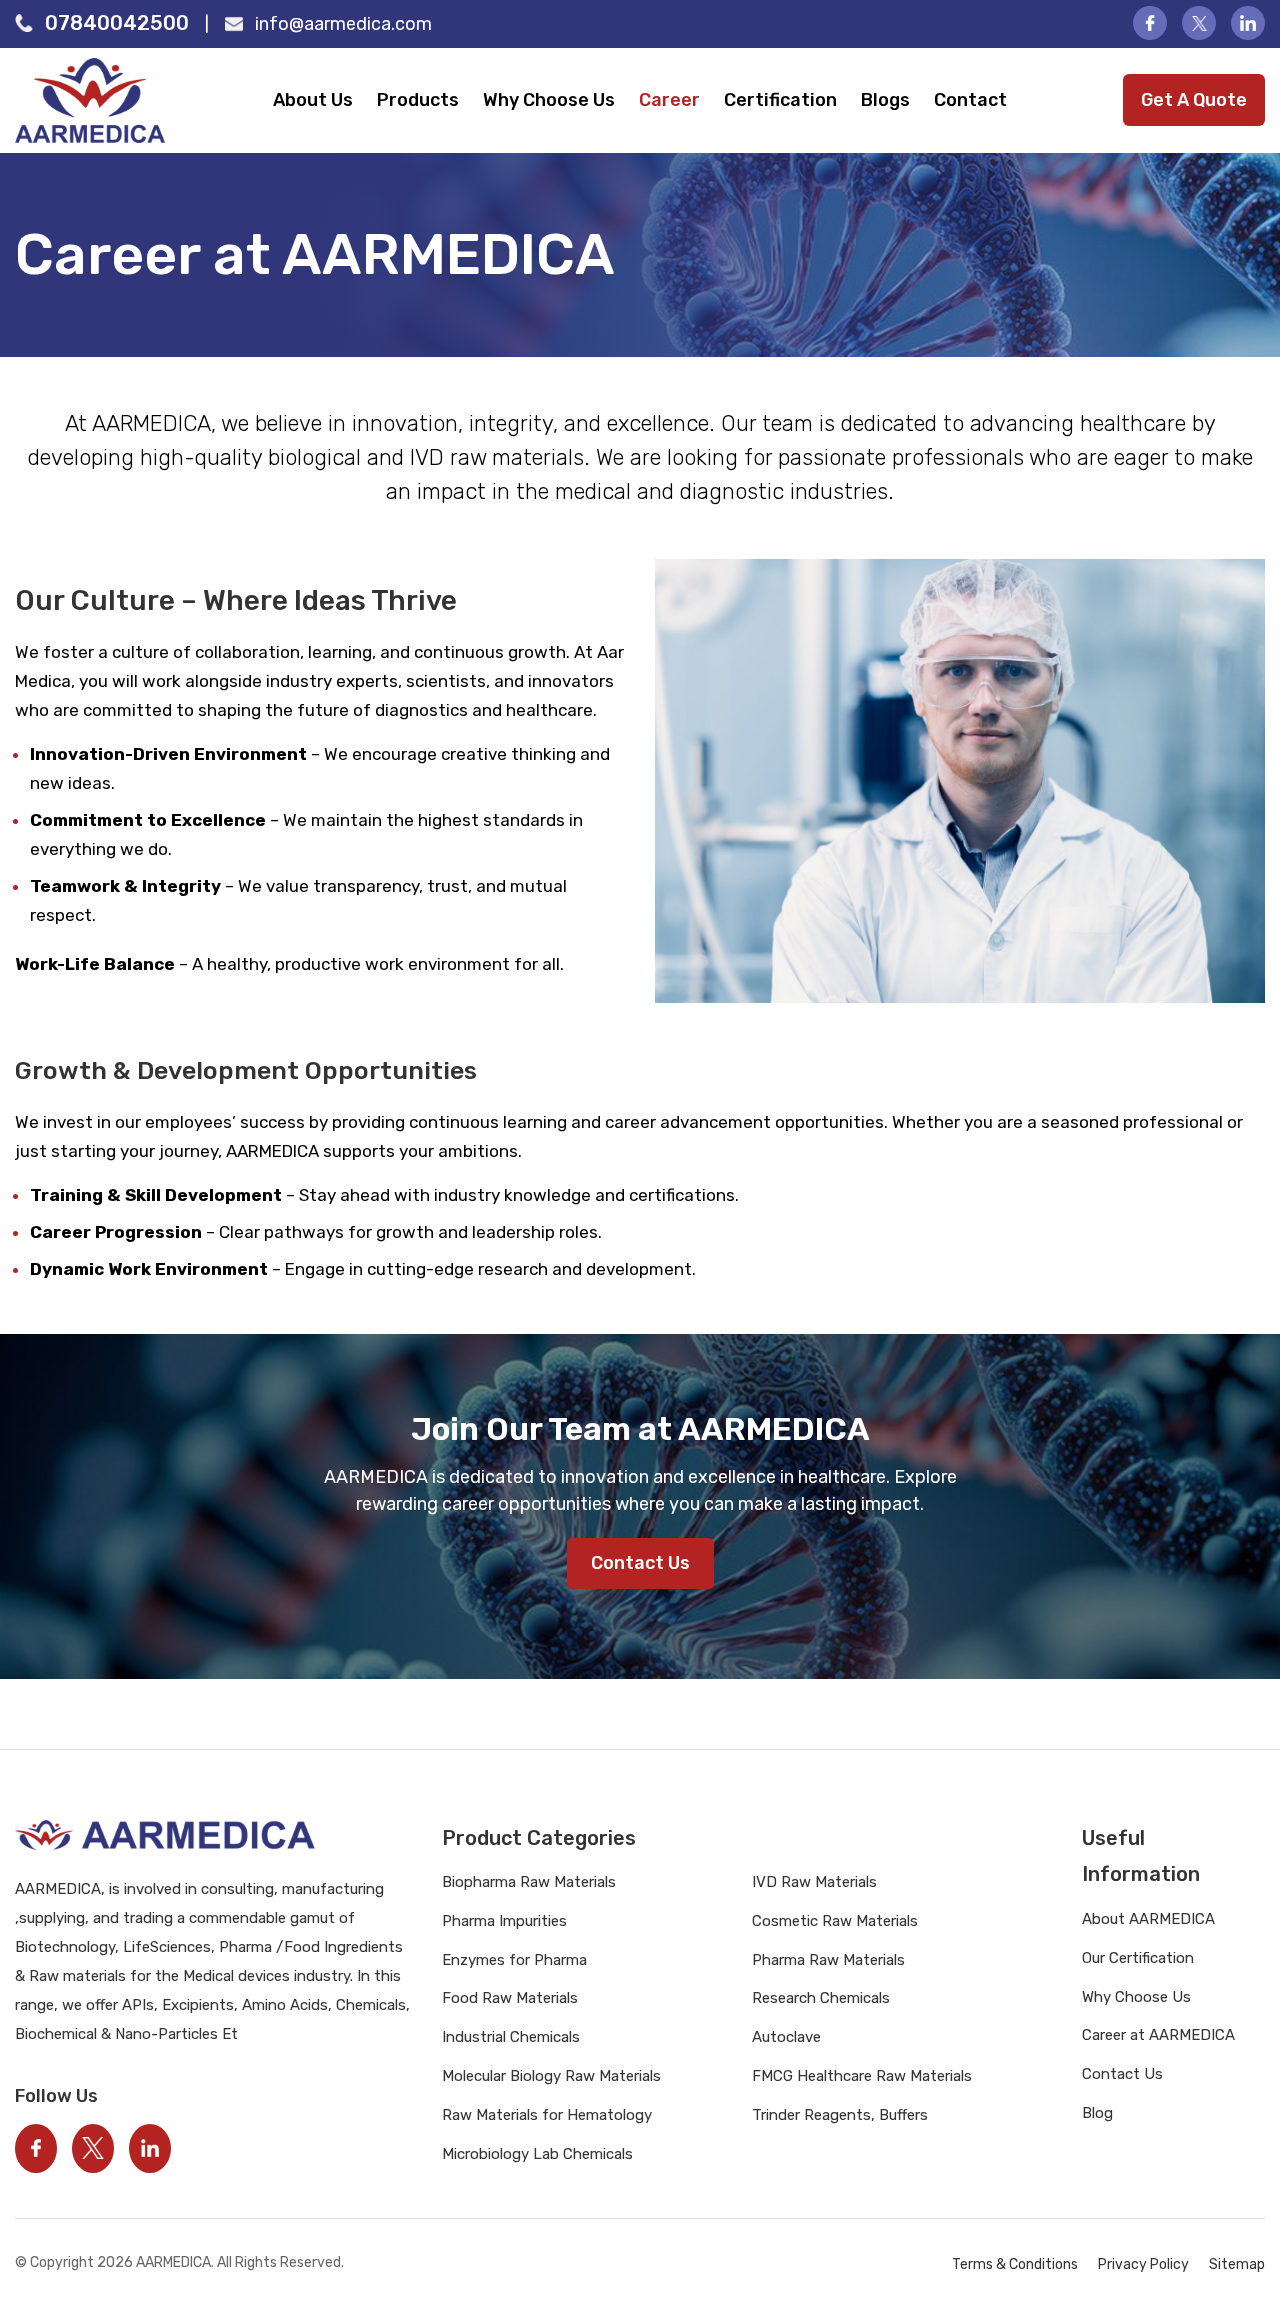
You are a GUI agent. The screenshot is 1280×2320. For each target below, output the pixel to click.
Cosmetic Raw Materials (835, 1921)
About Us (313, 100)
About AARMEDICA (1148, 1919)
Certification (780, 100)
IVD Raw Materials (814, 1882)
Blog (1097, 2113)
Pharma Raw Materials (828, 1960)
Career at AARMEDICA (1158, 2035)
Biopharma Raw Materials (529, 1882)
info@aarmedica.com (343, 24)
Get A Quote (1194, 100)
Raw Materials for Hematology (547, 2115)
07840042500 (117, 23)
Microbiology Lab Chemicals (537, 2154)
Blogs (885, 100)
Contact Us (640, 1563)
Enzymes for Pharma (514, 1960)
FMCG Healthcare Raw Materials (862, 2076)
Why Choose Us (549, 100)
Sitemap (1237, 2264)
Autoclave (786, 2037)
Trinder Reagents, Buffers (840, 2115)
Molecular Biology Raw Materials (551, 2076)
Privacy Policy (1143, 2264)
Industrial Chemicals (511, 2037)
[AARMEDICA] (106, 100)
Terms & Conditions (1015, 2264)
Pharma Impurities (504, 1921)
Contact (970, 100)
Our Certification (1138, 1958)
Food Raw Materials (510, 1998)
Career (669, 100)
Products (418, 100)
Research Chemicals (821, 1998)
